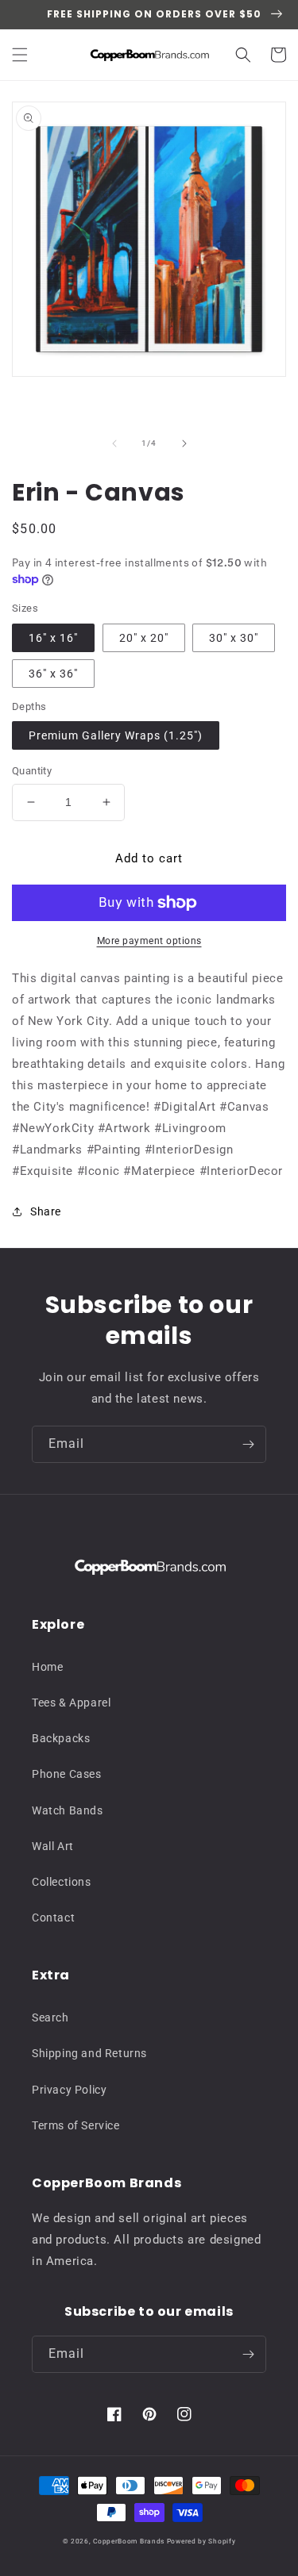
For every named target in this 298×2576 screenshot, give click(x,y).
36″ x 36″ (53, 674)
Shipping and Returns (89, 2053)
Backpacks (61, 1738)
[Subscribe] (248, 1444)
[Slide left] (114, 443)
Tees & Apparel (71, 1703)
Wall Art (53, 1846)
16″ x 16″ (53, 638)
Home (47, 1667)
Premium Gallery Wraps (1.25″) (116, 735)
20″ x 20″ (144, 638)
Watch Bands (68, 1810)
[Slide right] (184, 443)
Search (50, 2017)
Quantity (32, 771)
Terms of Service (76, 2125)
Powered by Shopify (201, 2541)
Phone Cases (67, 1774)
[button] (20, 55)
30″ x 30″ (234, 638)
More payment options (149, 941)
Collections (62, 1882)
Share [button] (46, 1211)
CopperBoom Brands (129, 2541)
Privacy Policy (69, 2090)
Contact (53, 1918)
